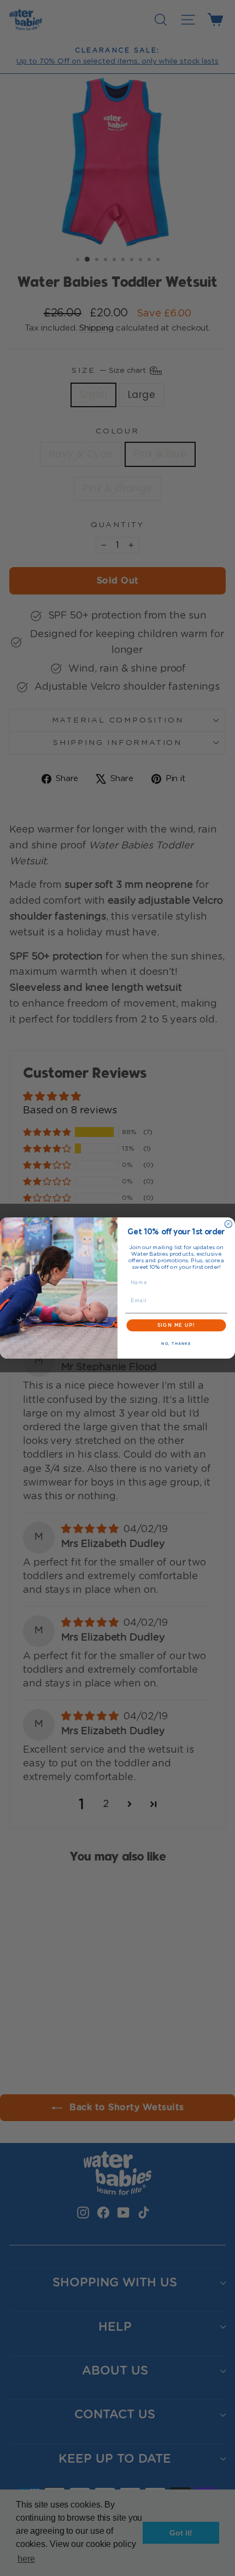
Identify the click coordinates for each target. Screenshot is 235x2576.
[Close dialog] (228, 1224)
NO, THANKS (176, 1344)
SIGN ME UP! (176, 1325)
